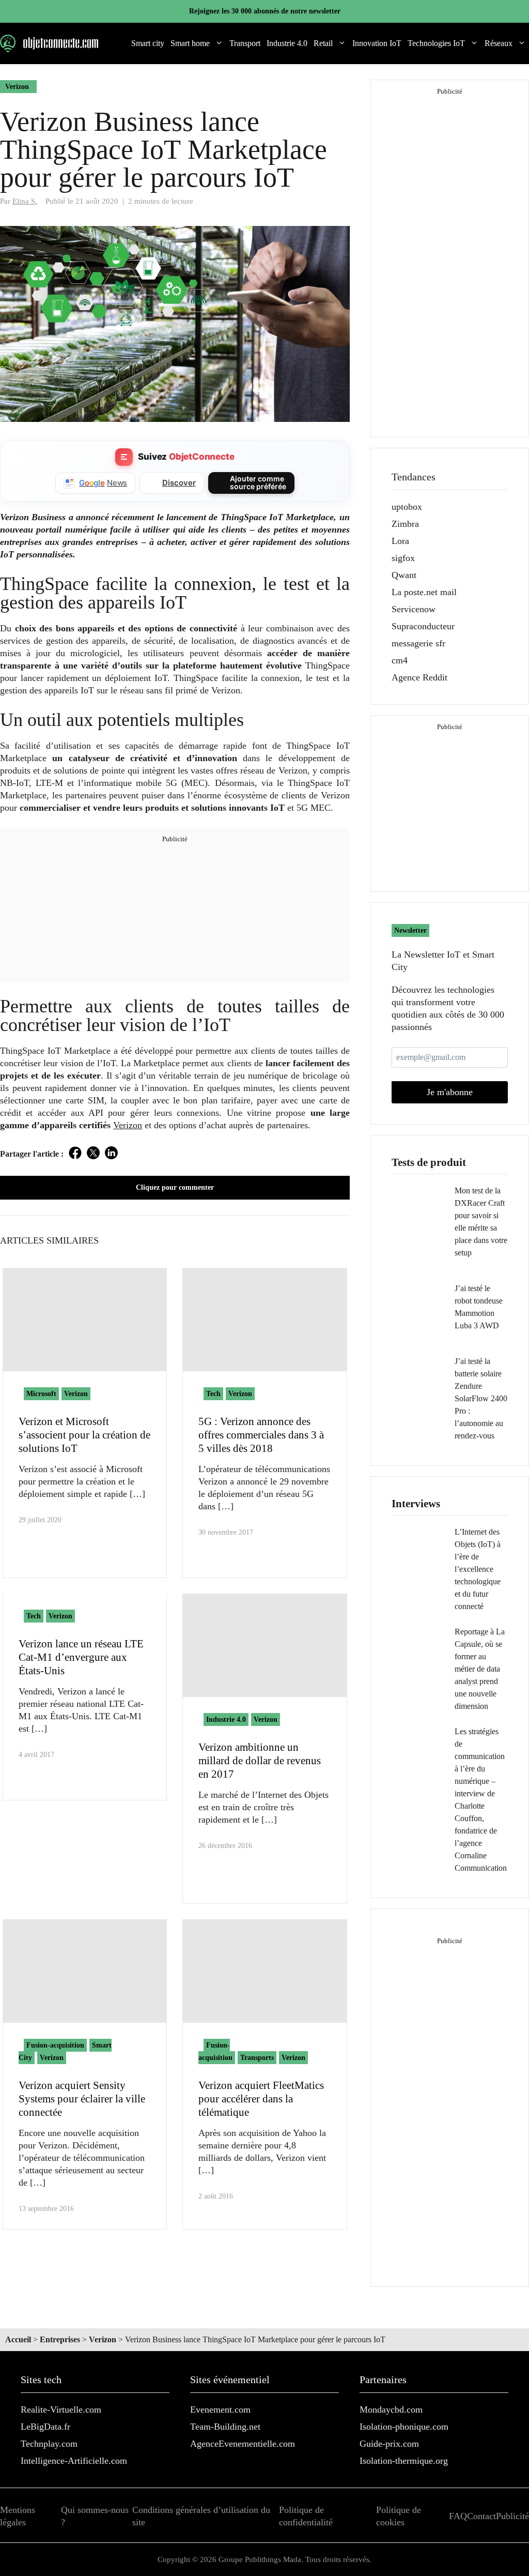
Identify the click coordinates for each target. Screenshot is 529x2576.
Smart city (148, 43)
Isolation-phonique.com (404, 2427)
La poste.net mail (424, 592)
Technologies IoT (436, 43)
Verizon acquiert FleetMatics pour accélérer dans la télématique (261, 2099)
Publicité (512, 2516)
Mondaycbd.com (391, 2410)
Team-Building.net (225, 2427)
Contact (481, 2516)
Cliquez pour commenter (175, 1187)
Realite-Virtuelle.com (61, 2410)
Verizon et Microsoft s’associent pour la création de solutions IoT (84, 1435)
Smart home (190, 43)
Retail (323, 43)
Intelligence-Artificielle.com (74, 2461)
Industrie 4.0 (287, 43)
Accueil (18, 2339)
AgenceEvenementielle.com (243, 2444)
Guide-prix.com (389, 2444)
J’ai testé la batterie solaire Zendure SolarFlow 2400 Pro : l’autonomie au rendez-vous (481, 1398)
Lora (400, 541)
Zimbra (405, 524)
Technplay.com (49, 2444)
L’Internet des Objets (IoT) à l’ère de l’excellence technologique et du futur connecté (478, 1569)
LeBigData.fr (45, 2427)
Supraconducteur (423, 626)
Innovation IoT (377, 43)
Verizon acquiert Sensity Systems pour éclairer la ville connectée (82, 2099)
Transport (245, 43)
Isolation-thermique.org (404, 2461)
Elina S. (25, 201)
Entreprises (60, 2339)
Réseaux (499, 43)
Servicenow (414, 609)
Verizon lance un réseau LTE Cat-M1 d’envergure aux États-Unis (81, 1657)
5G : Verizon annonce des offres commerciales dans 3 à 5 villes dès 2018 (261, 1435)
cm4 (400, 660)
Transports (257, 2058)
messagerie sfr (418, 643)
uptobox (407, 507)
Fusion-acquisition (55, 2045)
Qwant (404, 575)
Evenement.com (220, 2410)
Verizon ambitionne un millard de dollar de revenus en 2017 (260, 1761)
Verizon (17, 87)
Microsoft (41, 1394)
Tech (213, 1394)
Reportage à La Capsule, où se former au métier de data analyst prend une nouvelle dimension (480, 1669)
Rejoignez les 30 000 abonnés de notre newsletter (265, 11)
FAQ (458, 2516)
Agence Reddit (419, 677)
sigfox (403, 558)
